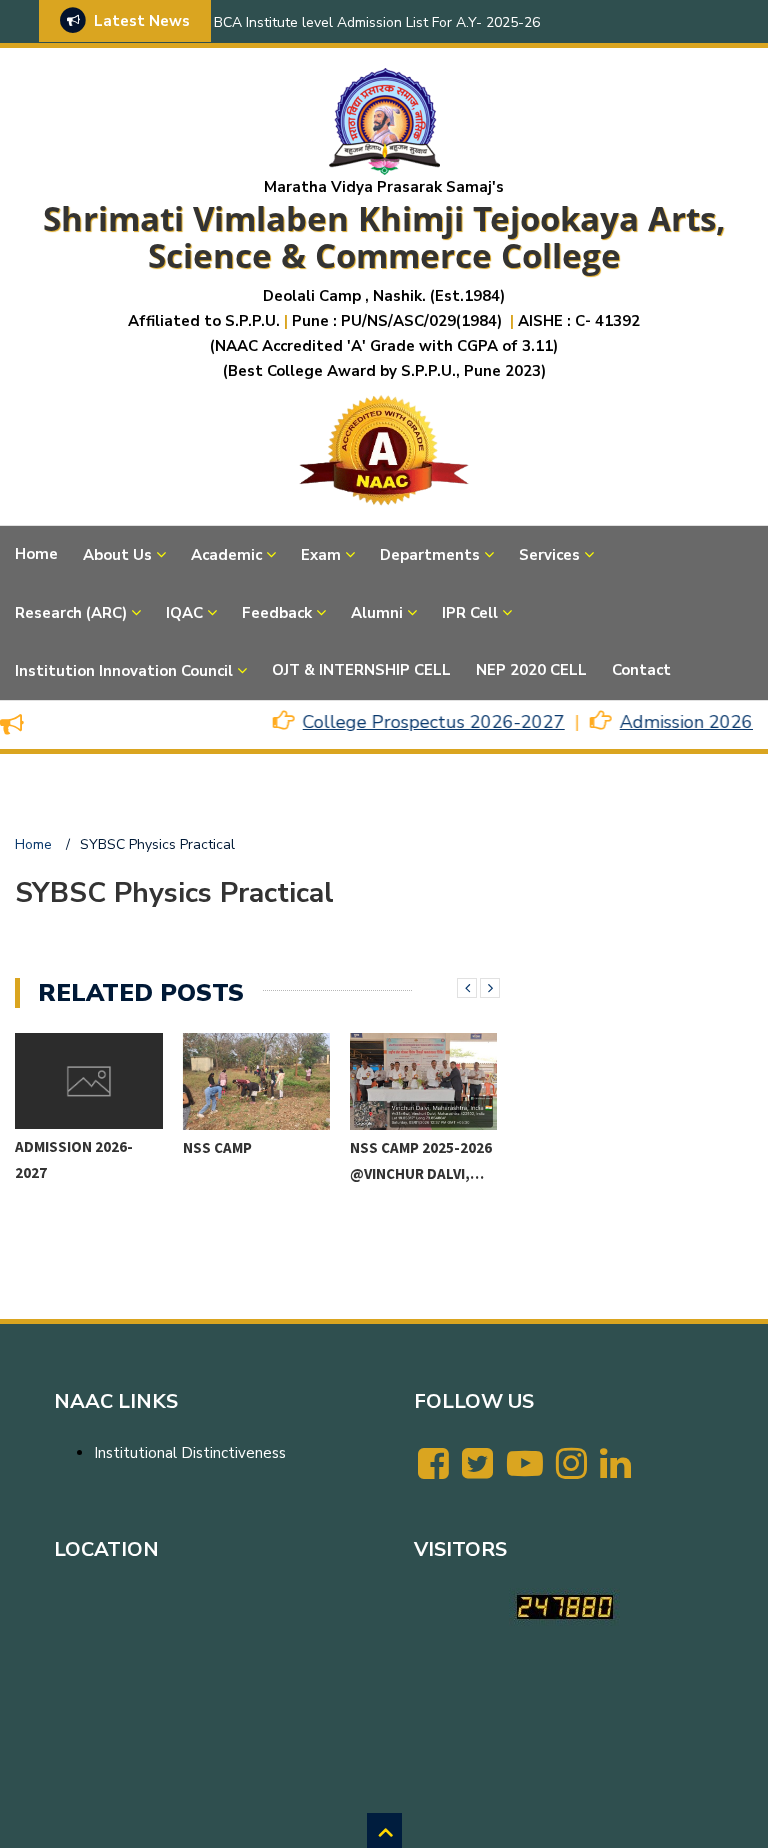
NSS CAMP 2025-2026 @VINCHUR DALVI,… (254, 1160)
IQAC (184, 613)
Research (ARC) (71, 613)
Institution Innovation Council (124, 671)
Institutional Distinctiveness (190, 1453)
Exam (321, 555)
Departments (430, 555)
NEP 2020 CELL (531, 670)
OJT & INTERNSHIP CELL (361, 670)
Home (36, 554)
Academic (226, 555)
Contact (641, 670)
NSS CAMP (50, 1147)
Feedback (277, 613)
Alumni (377, 613)
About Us (117, 555)
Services (549, 555)
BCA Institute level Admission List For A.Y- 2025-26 (377, 22)
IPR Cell (470, 613)
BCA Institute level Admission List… (410, 1172)
